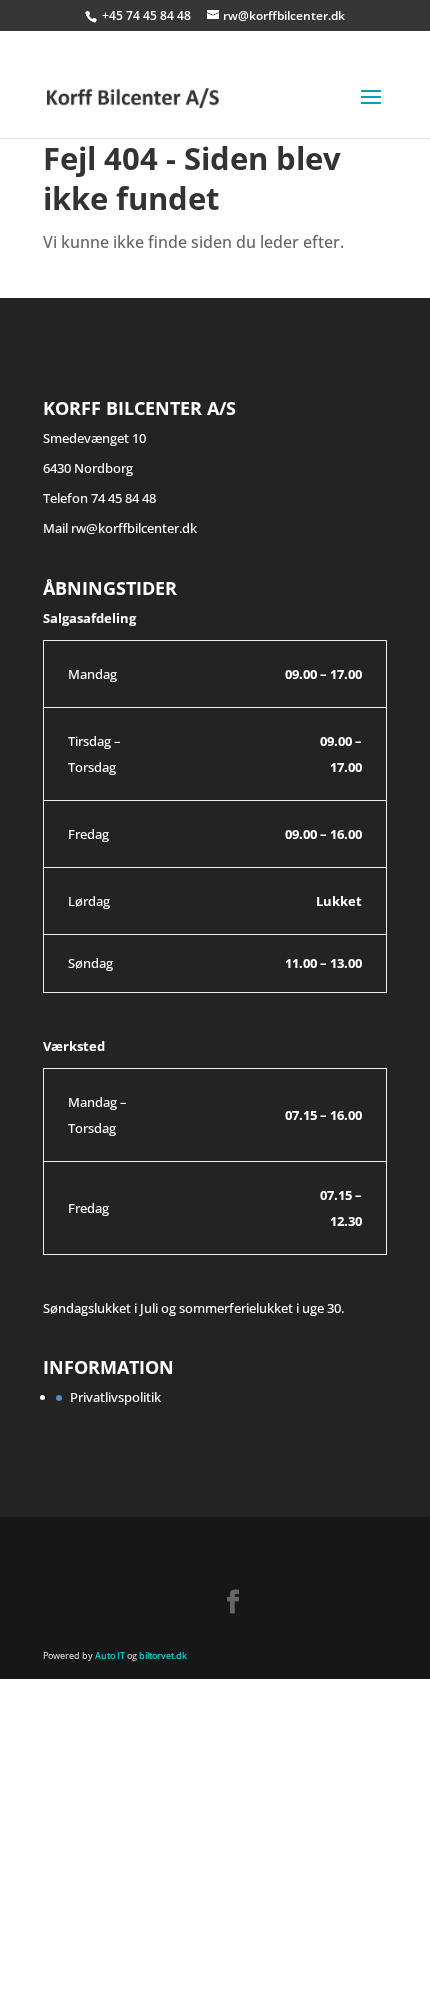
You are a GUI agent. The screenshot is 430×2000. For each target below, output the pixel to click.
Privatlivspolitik (115, 1397)
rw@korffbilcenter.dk (134, 528)
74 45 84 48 (123, 498)
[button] (53, 1927)
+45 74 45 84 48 (148, 15)
